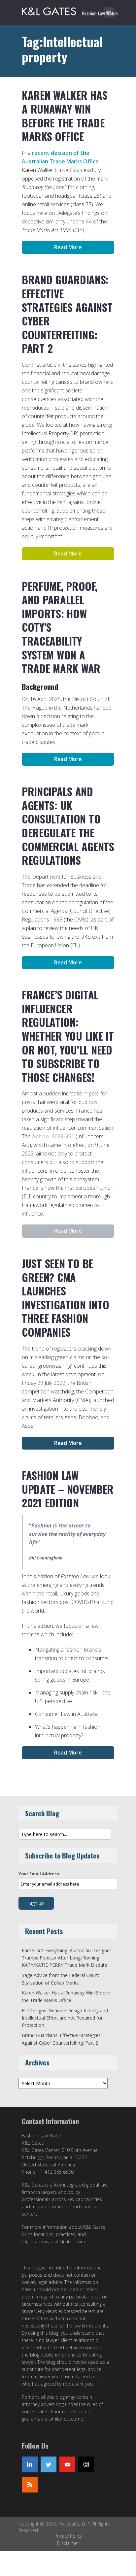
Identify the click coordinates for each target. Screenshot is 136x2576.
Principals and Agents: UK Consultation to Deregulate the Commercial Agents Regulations (68, 826)
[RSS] (30, 2485)
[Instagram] (86, 2464)
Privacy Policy (68, 2536)
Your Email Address (39, 1874)
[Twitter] (49, 2464)
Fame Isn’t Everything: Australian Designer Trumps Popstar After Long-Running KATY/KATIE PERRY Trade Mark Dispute (67, 1958)
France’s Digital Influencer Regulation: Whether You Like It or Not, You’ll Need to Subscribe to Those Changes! (68, 1036)
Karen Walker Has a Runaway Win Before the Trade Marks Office (65, 116)
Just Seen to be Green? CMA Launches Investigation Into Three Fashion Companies (66, 1298)
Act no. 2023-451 (53, 1136)
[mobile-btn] (109, 12)
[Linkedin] (30, 2464)
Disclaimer (68, 2543)
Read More (68, 247)
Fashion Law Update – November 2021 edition (68, 1489)
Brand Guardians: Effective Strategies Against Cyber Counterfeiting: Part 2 (67, 314)
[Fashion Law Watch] (70, 10)
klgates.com (72, 2241)
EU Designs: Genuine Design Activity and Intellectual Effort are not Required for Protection (65, 2018)
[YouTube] (67, 2464)
